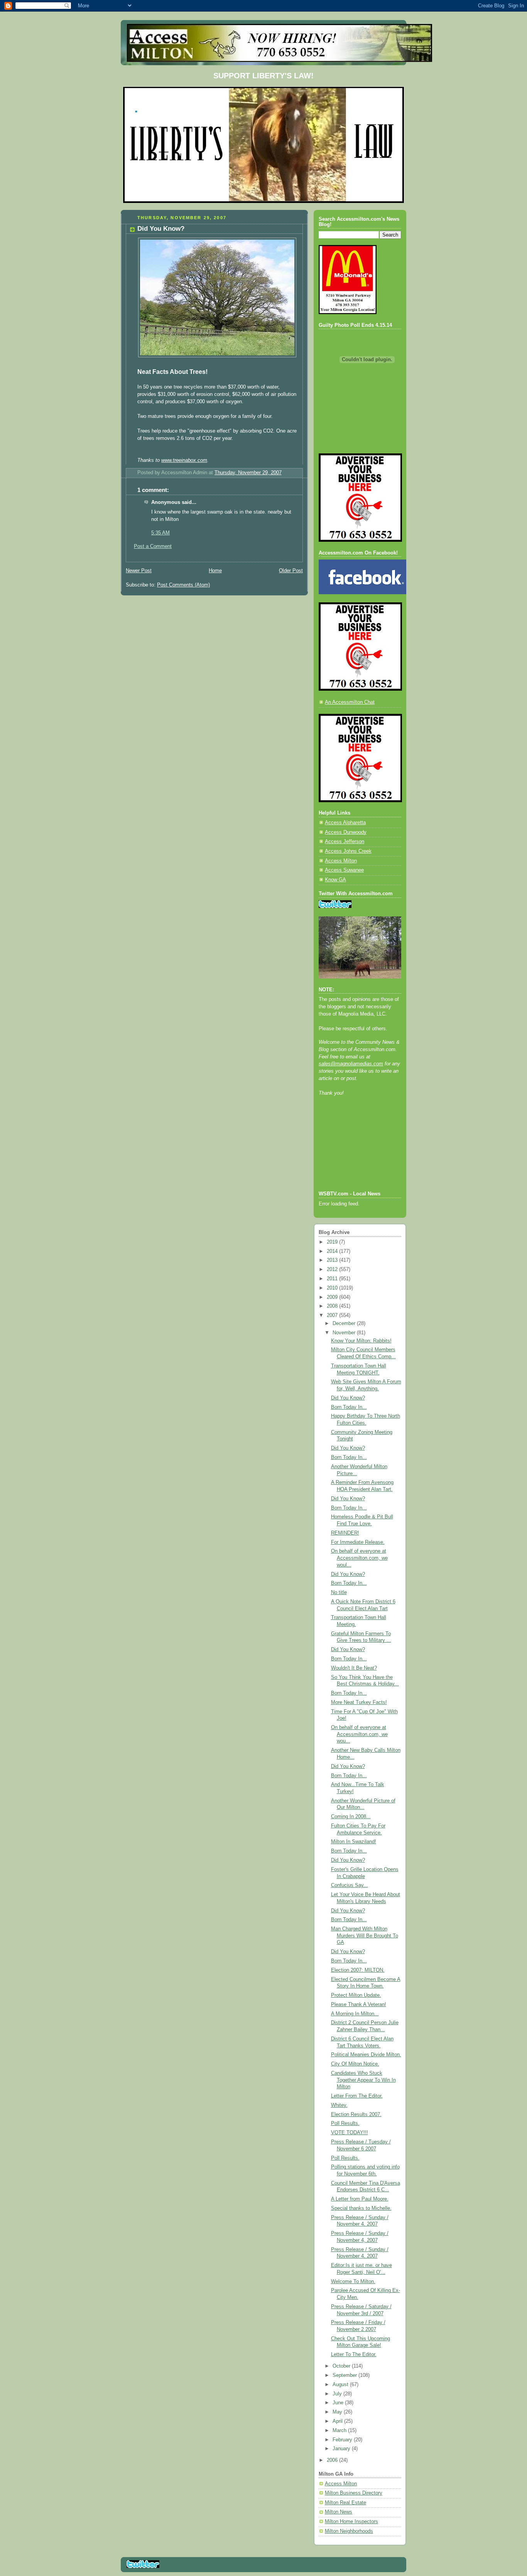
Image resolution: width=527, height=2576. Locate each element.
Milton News (339, 2512)
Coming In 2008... (351, 1817)
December (345, 1323)
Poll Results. (345, 2123)
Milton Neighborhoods (349, 2531)
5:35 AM (160, 533)
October (342, 2366)
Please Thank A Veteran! (359, 2005)
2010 (333, 1288)
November (345, 1333)
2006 (333, 2460)
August (341, 2385)
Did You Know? (348, 1398)
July (338, 2394)
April (338, 2421)
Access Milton (341, 861)
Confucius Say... (350, 1885)
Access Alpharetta (345, 823)
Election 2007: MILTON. (358, 1970)
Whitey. (339, 2105)
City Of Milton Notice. (355, 2064)
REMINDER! (345, 1533)
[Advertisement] (353, 1154)
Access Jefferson (345, 842)
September (345, 2375)
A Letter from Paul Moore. (360, 2199)
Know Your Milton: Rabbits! (361, 1341)
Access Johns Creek (348, 851)
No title (339, 1592)
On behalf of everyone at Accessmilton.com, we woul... (359, 1558)
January (342, 2449)
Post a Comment (153, 546)
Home (215, 571)
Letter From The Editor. (357, 2096)
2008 (333, 1306)
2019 (333, 1242)
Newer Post (139, 571)
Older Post (291, 571)
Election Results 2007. (356, 2115)
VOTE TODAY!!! (350, 2133)
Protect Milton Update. (356, 1995)
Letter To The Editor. (354, 2355)
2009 (333, 1297)
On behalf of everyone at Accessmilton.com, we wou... (359, 1734)
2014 (333, 1251)
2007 (333, 1315)
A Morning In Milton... (355, 2014)
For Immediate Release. (358, 1542)
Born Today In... (349, 1407)
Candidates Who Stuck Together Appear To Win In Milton (363, 2080)
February (343, 2440)
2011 (333, 1279)
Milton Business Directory (354, 2493)
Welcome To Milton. (353, 2282)
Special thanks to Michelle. (361, 2208)
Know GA (335, 880)
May (338, 2412)
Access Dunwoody (346, 832)
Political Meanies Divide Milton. (366, 2055)
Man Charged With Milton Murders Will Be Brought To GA (365, 1936)
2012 (333, 1269)
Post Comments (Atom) (183, 585)
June (339, 2403)
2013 (333, 1260)
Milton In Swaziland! (354, 1842)
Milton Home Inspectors (351, 2522)
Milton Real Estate (345, 2503)
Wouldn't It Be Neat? (354, 1668)
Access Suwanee (344, 870)
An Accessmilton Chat (350, 702)
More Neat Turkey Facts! (359, 1702)
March (340, 2431)
